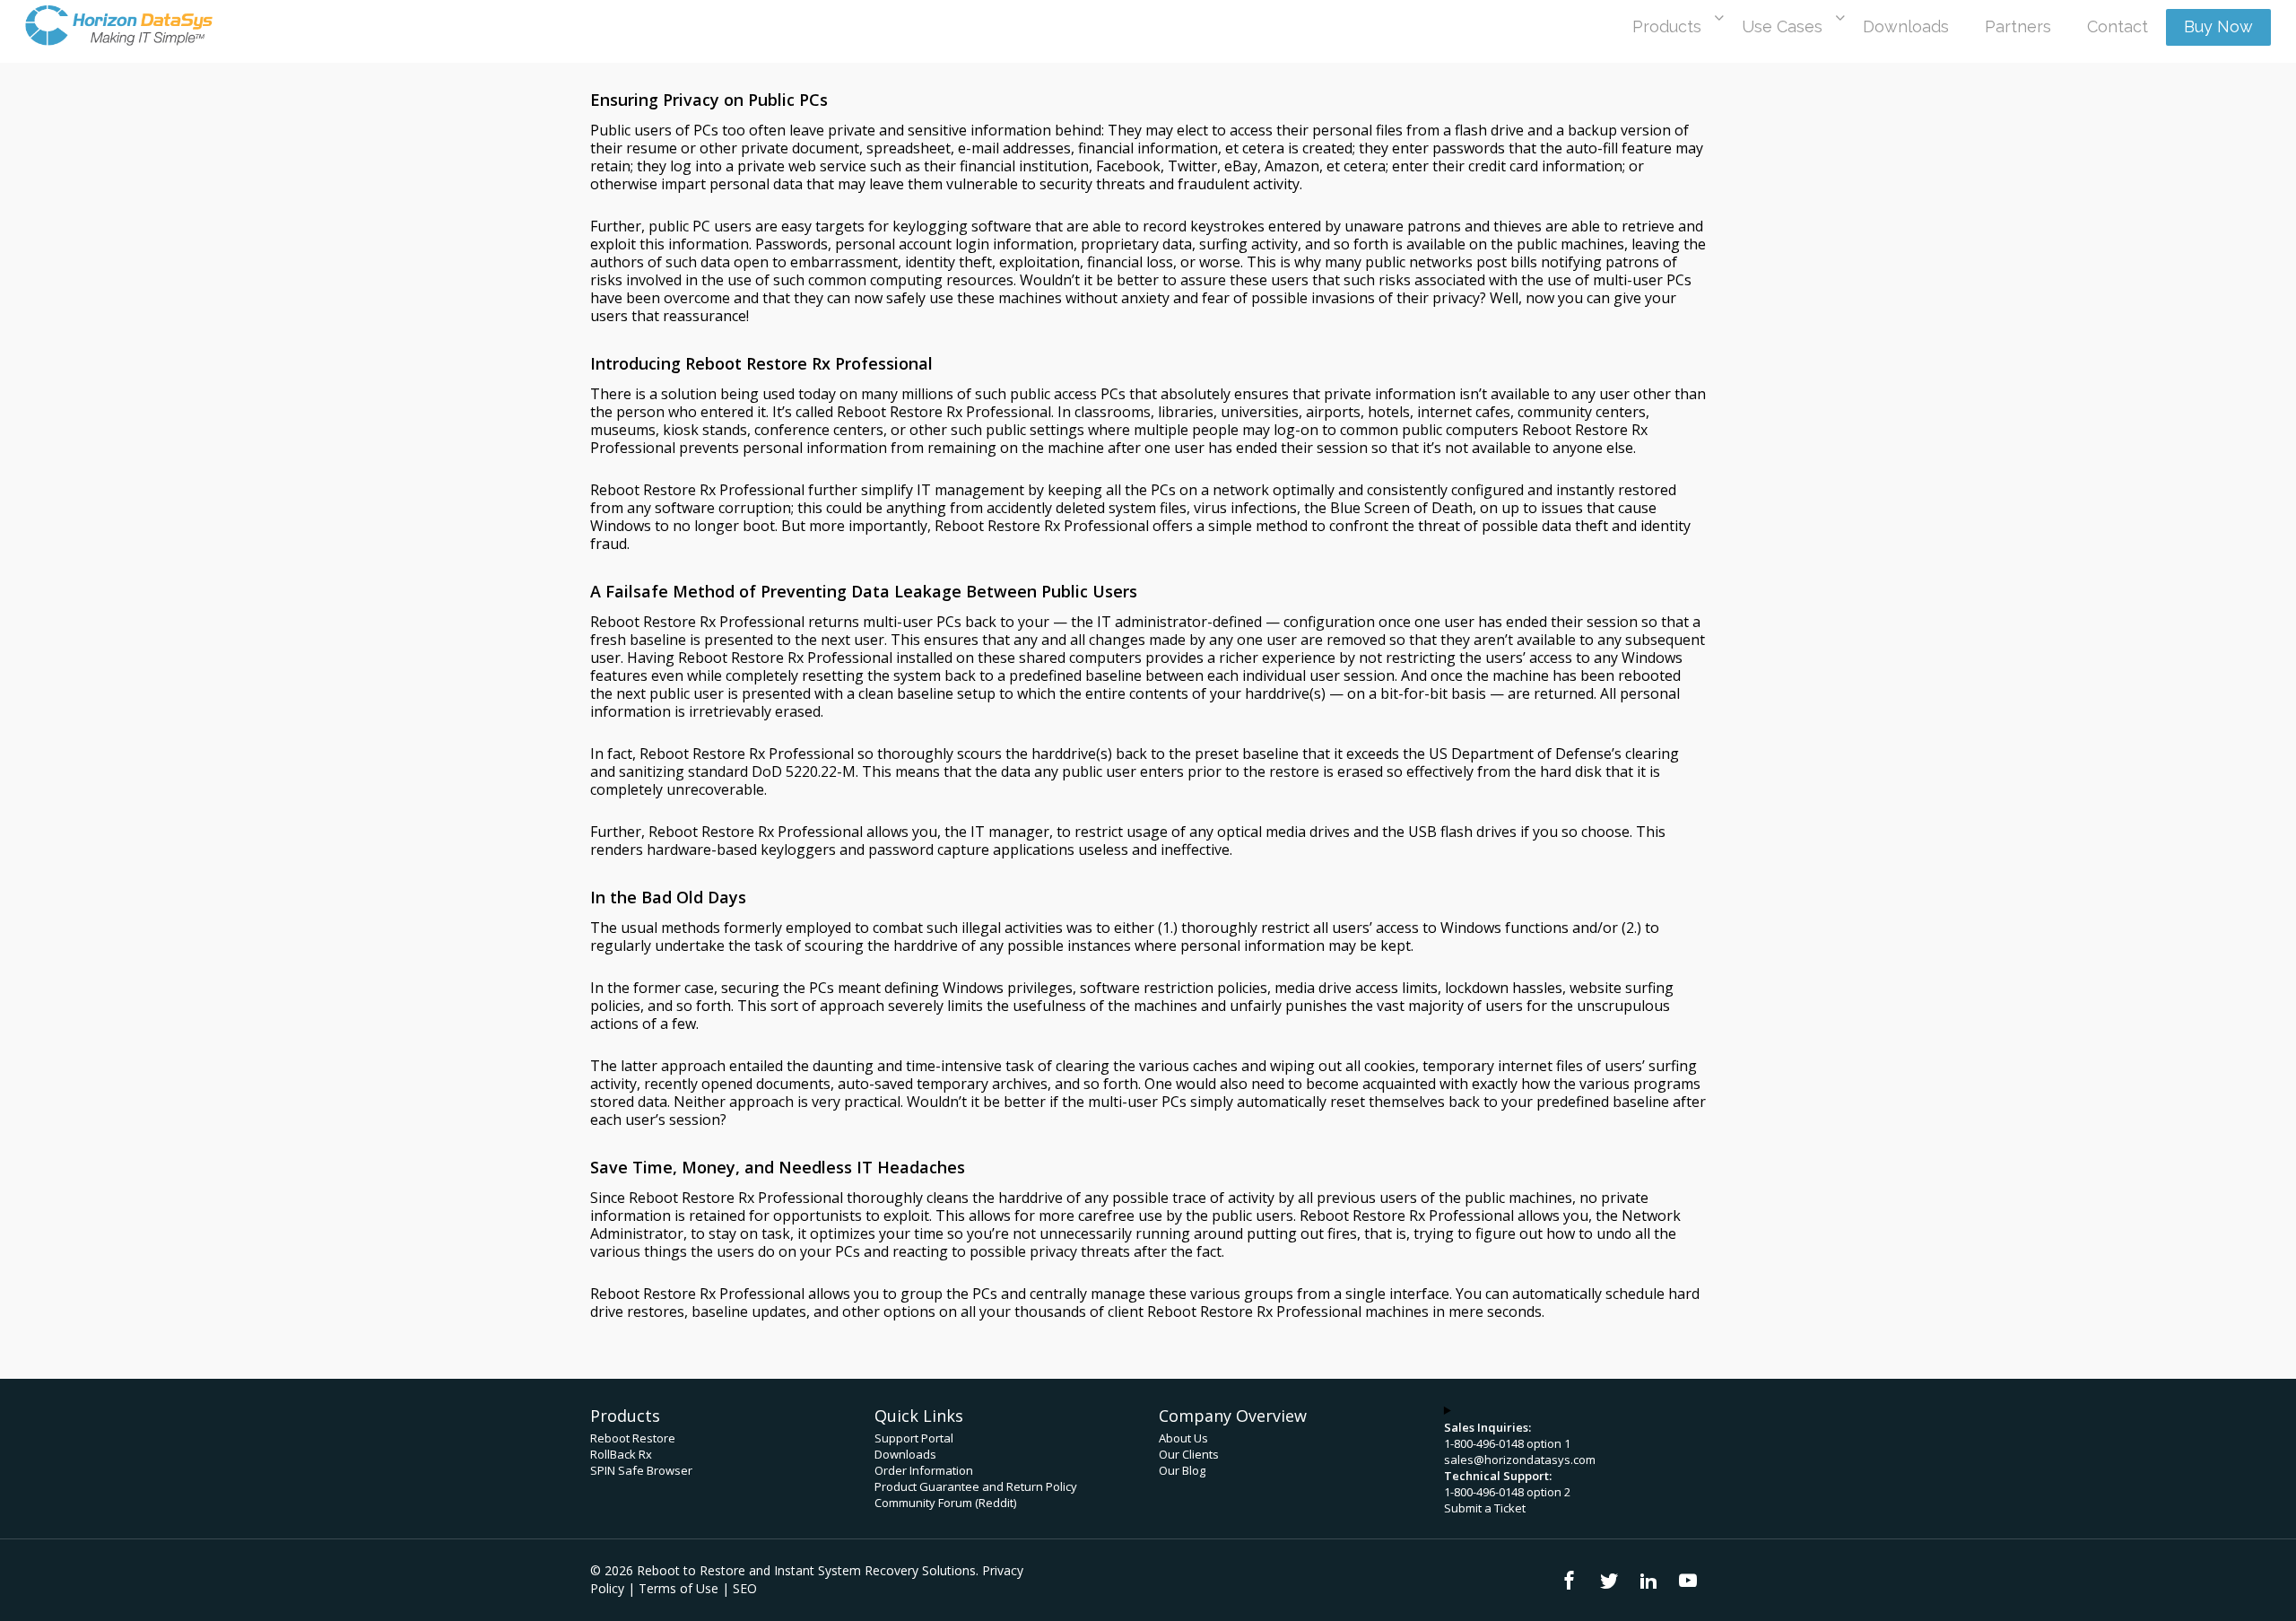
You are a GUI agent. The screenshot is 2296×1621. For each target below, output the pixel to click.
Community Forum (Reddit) (945, 1503)
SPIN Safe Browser (641, 1470)
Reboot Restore (633, 1438)
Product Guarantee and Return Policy (976, 1486)
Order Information (924, 1470)
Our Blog (1182, 1470)
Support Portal (914, 1438)
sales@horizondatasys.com (1520, 1460)
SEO (745, 1588)
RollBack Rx (621, 1454)
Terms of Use (678, 1588)
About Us (1183, 1438)
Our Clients (1189, 1454)
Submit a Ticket (1485, 1508)
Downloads (905, 1454)
